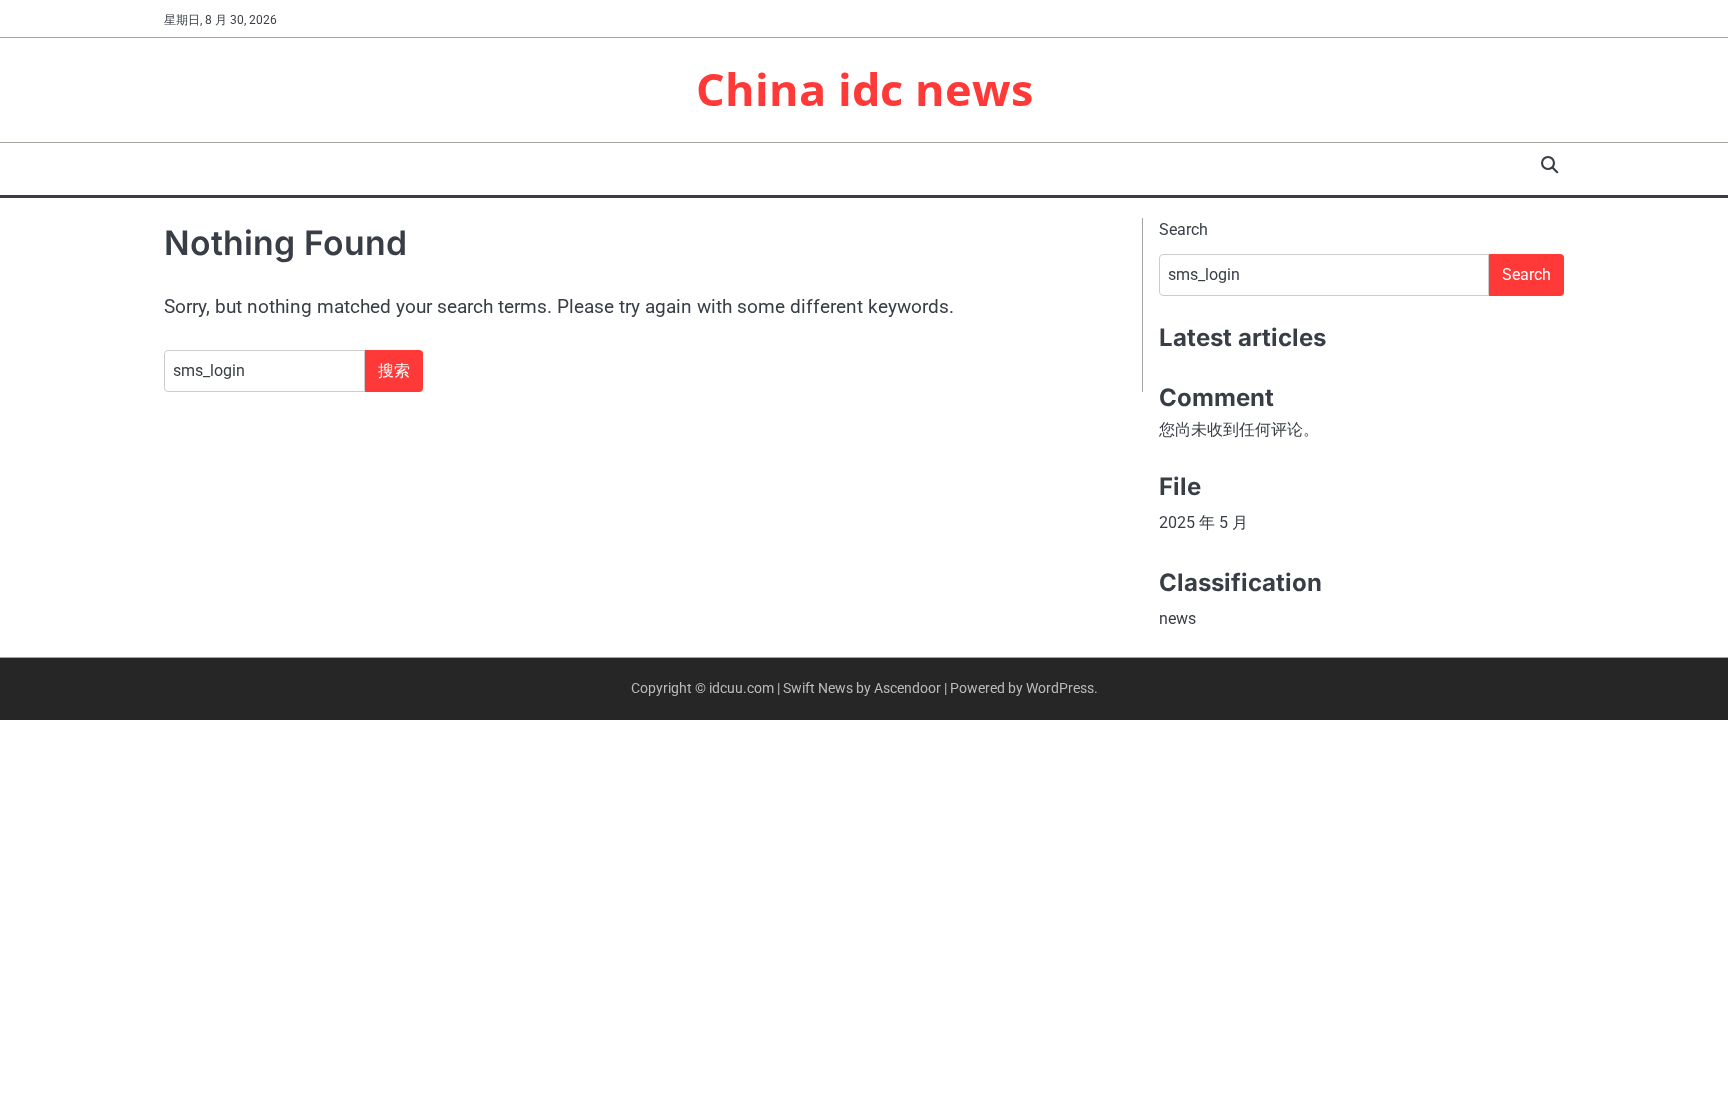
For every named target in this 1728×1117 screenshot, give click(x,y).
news (1177, 618)
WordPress (1060, 688)
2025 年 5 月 (1203, 522)
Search (1183, 229)
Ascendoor (907, 688)
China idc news (864, 88)
